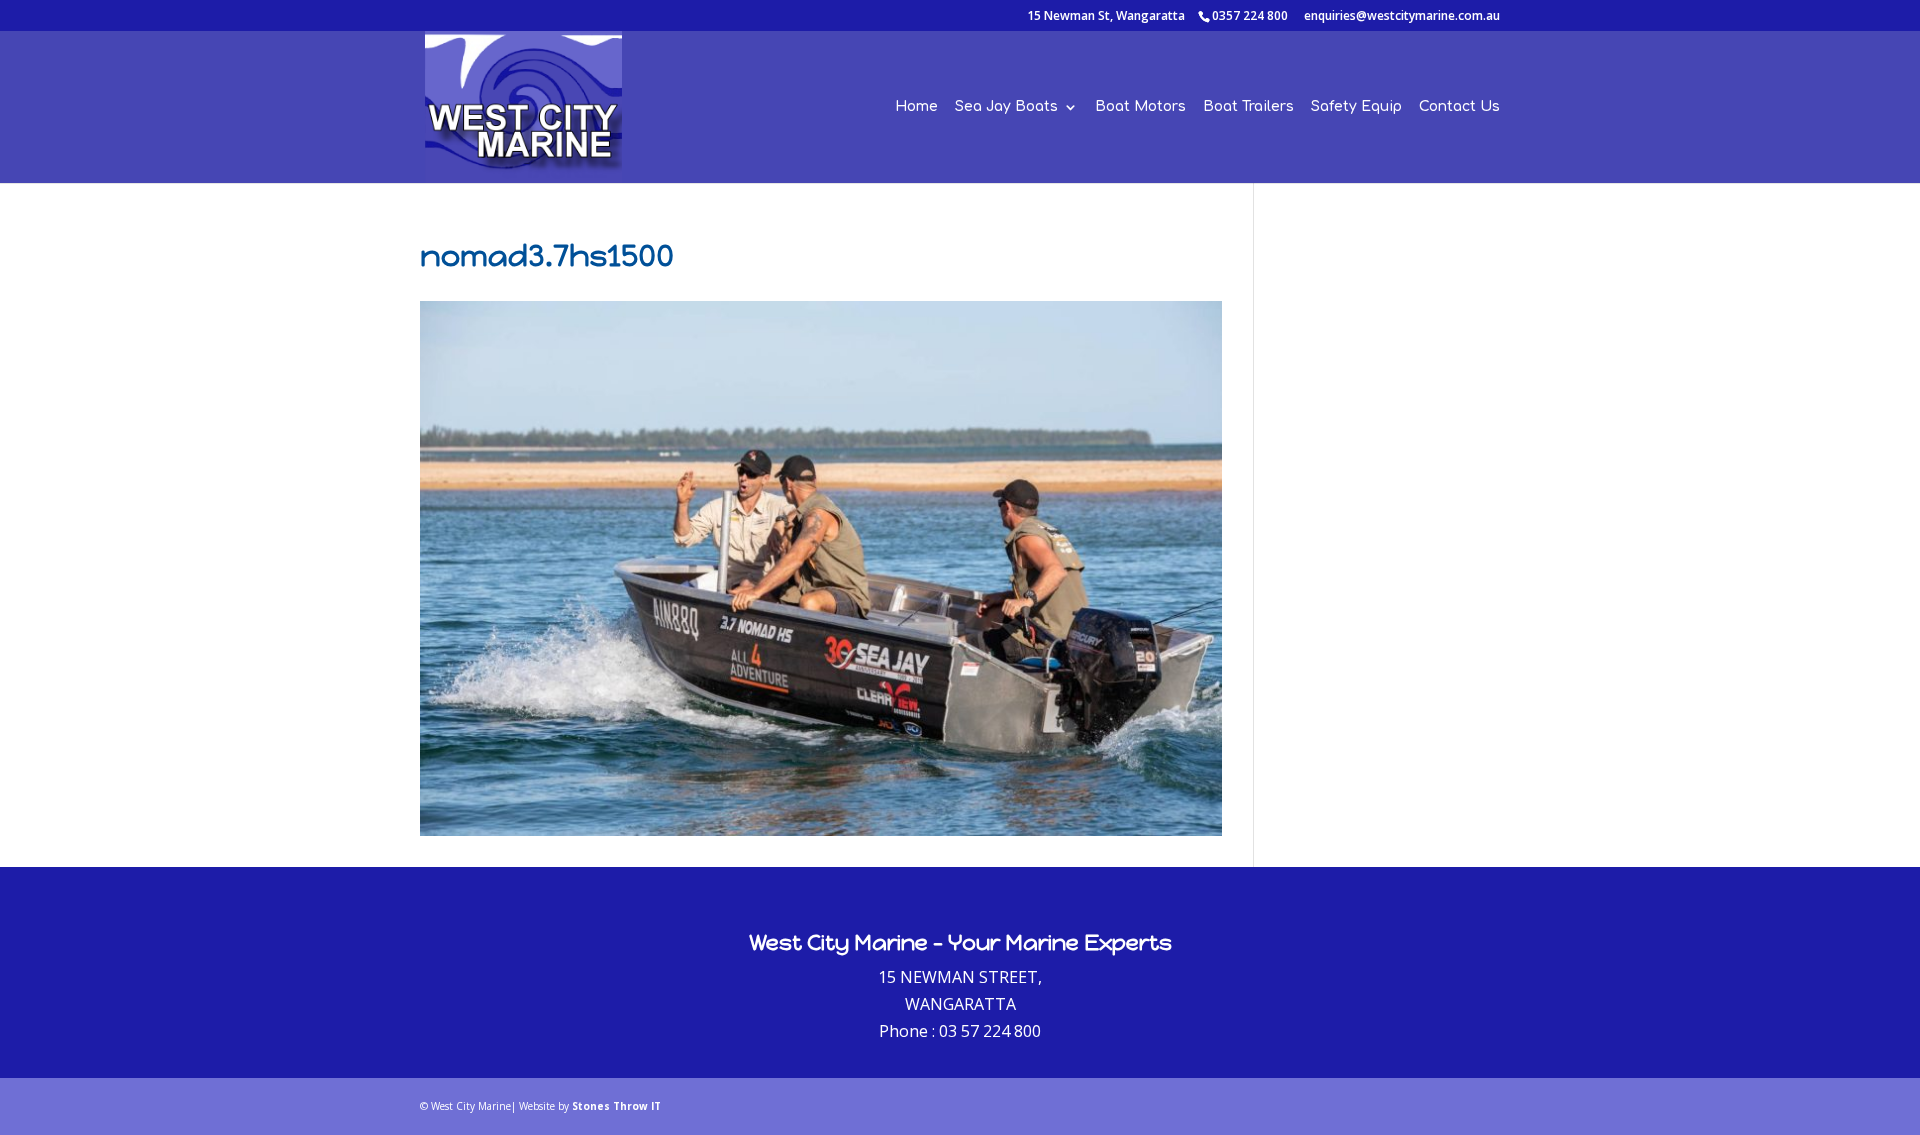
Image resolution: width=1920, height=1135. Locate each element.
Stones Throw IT (616, 1106)
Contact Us (1459, 107)
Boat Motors (1140, 107)
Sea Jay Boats (1006, 107)
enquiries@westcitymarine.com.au (1402, 15)
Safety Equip (1356, 107)
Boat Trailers (1248, 107)
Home (916, 107)
